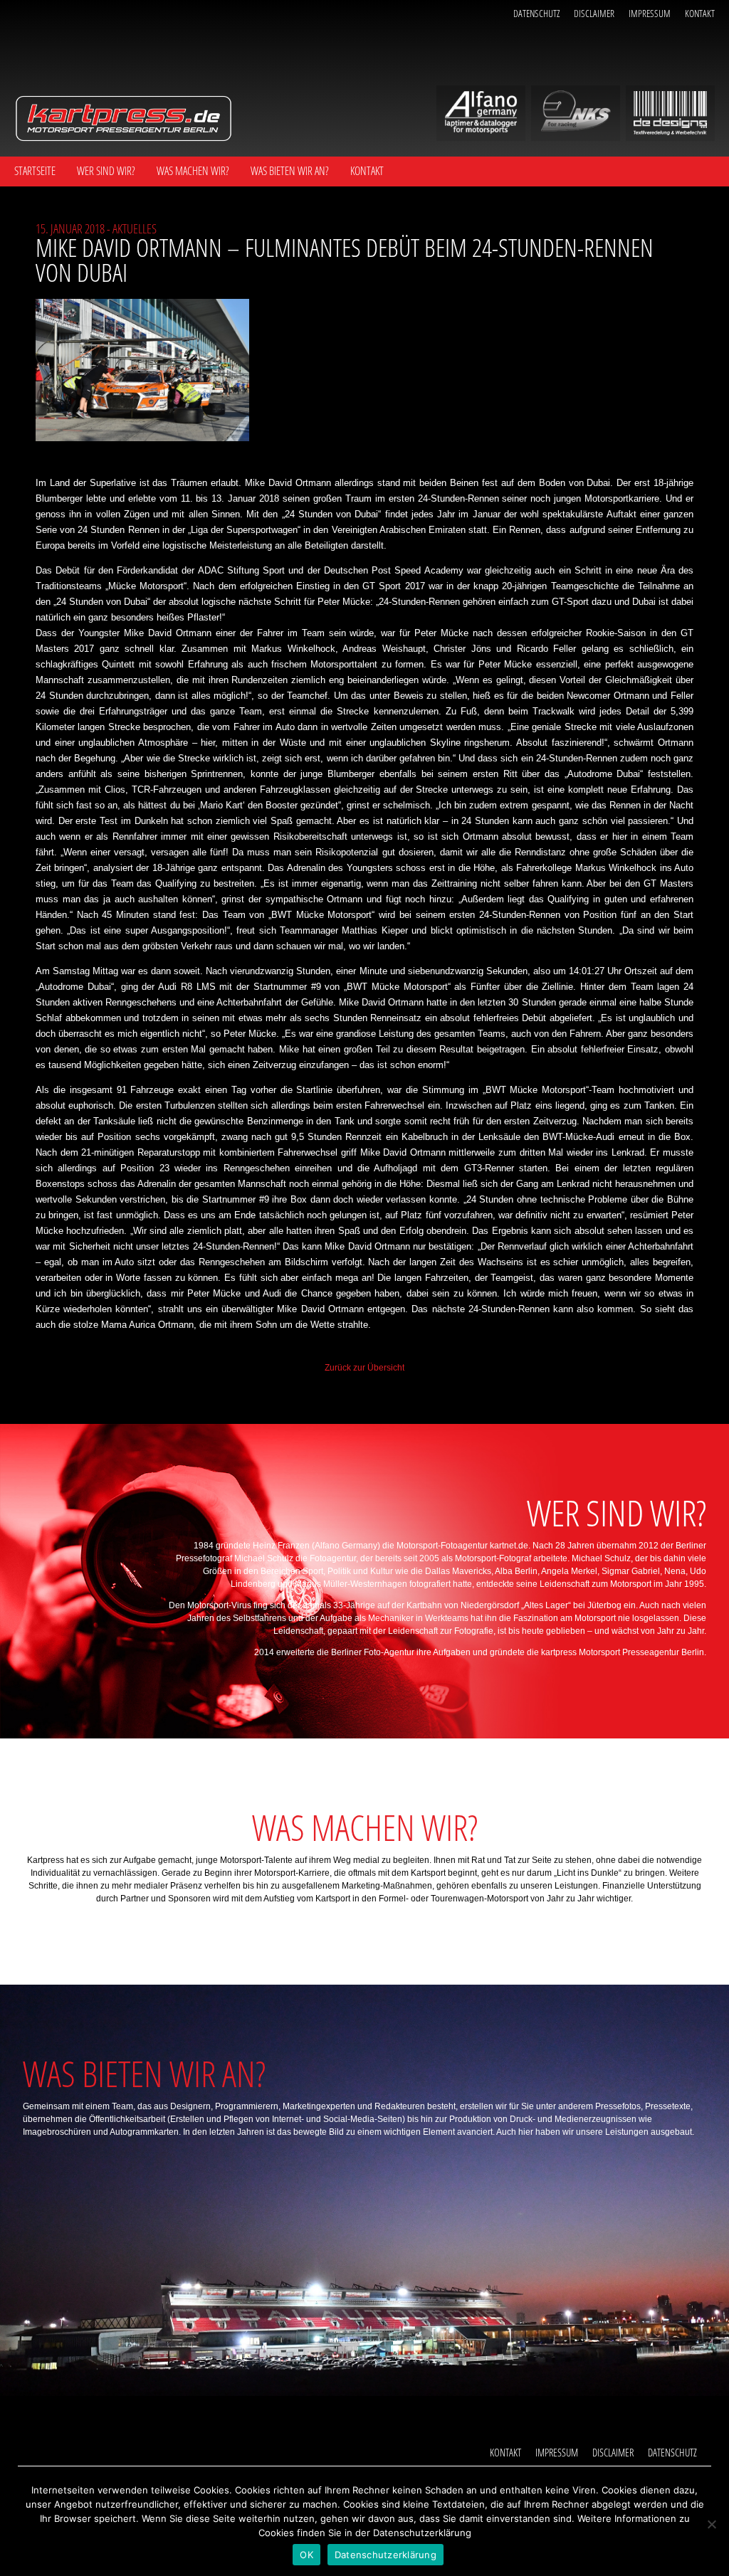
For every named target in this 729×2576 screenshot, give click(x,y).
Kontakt (700, 13)
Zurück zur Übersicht (364, 1368)
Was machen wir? (193, 171)
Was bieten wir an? (290, 171)
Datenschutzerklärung (386, 2555)
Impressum (650, 13)
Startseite (35, 171)
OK (306, 2555)
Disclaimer (594, 13)
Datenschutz (536, 13)
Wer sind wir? (106, 171)
